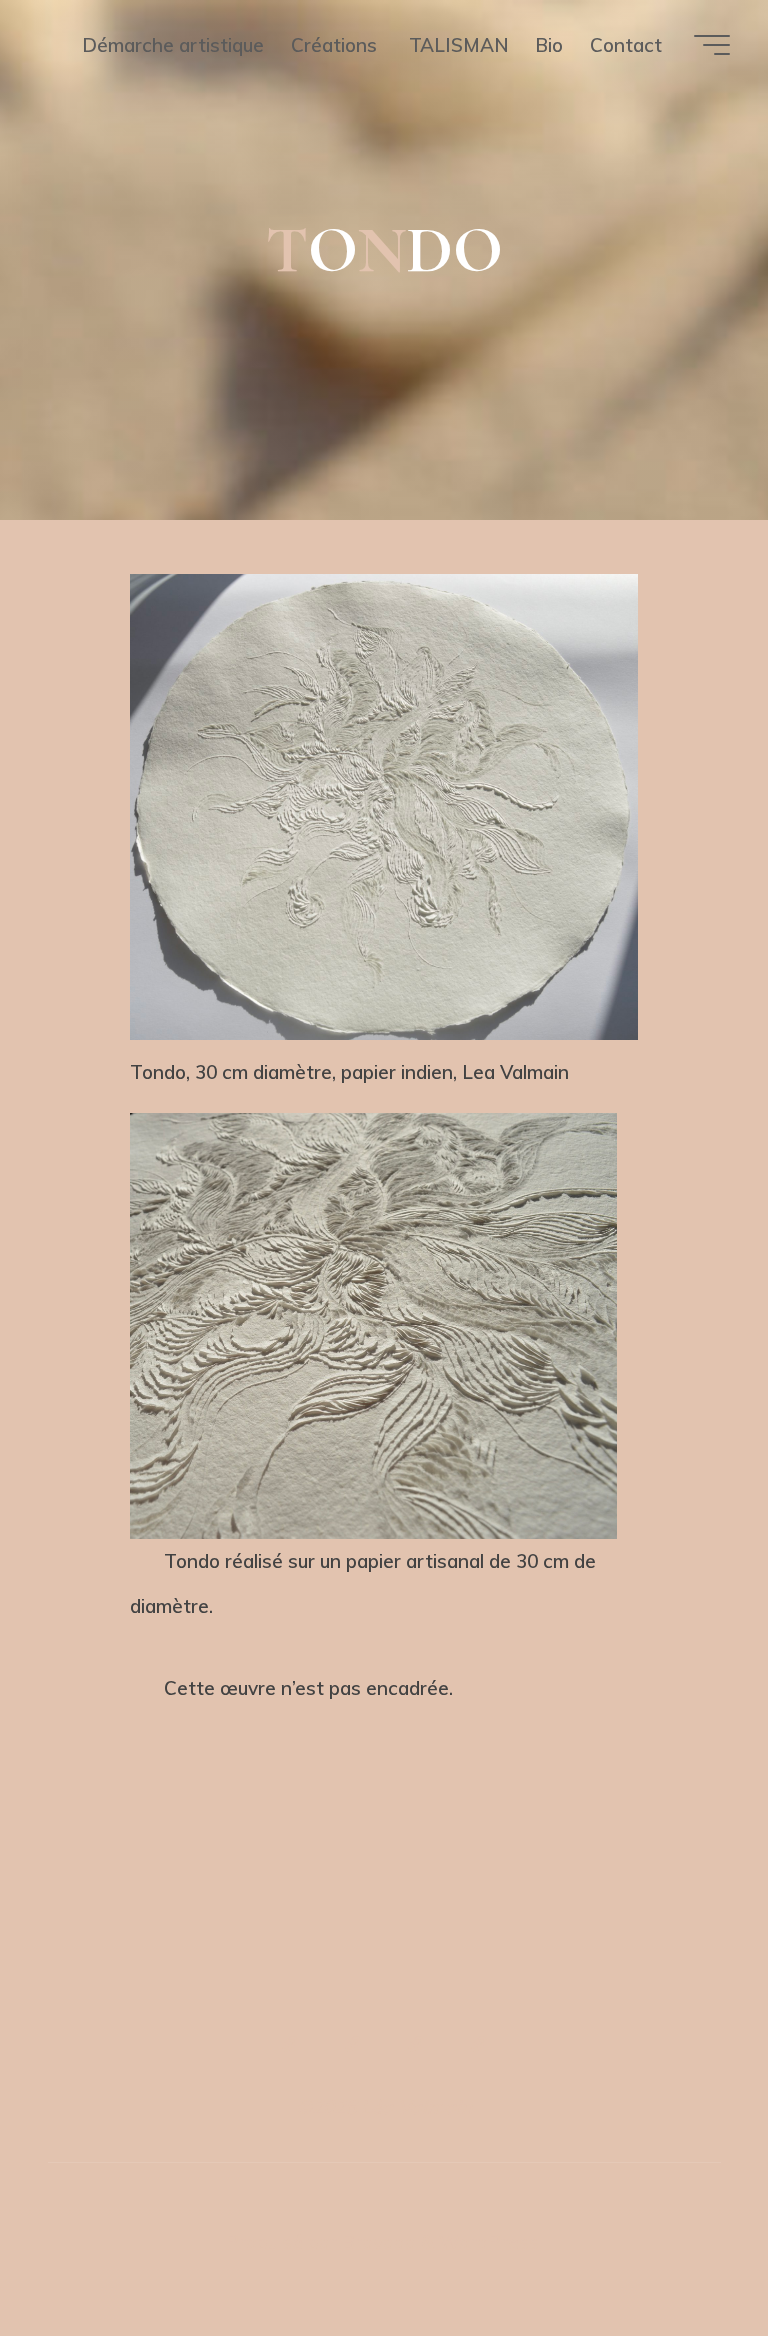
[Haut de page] (384, 1978)
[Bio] (477, 2044)
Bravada (376, 2242)
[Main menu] (712, 45)
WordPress (489, 2242)
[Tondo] (415, 2044)
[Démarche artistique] (289, 2044)
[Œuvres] (352, 2044)
